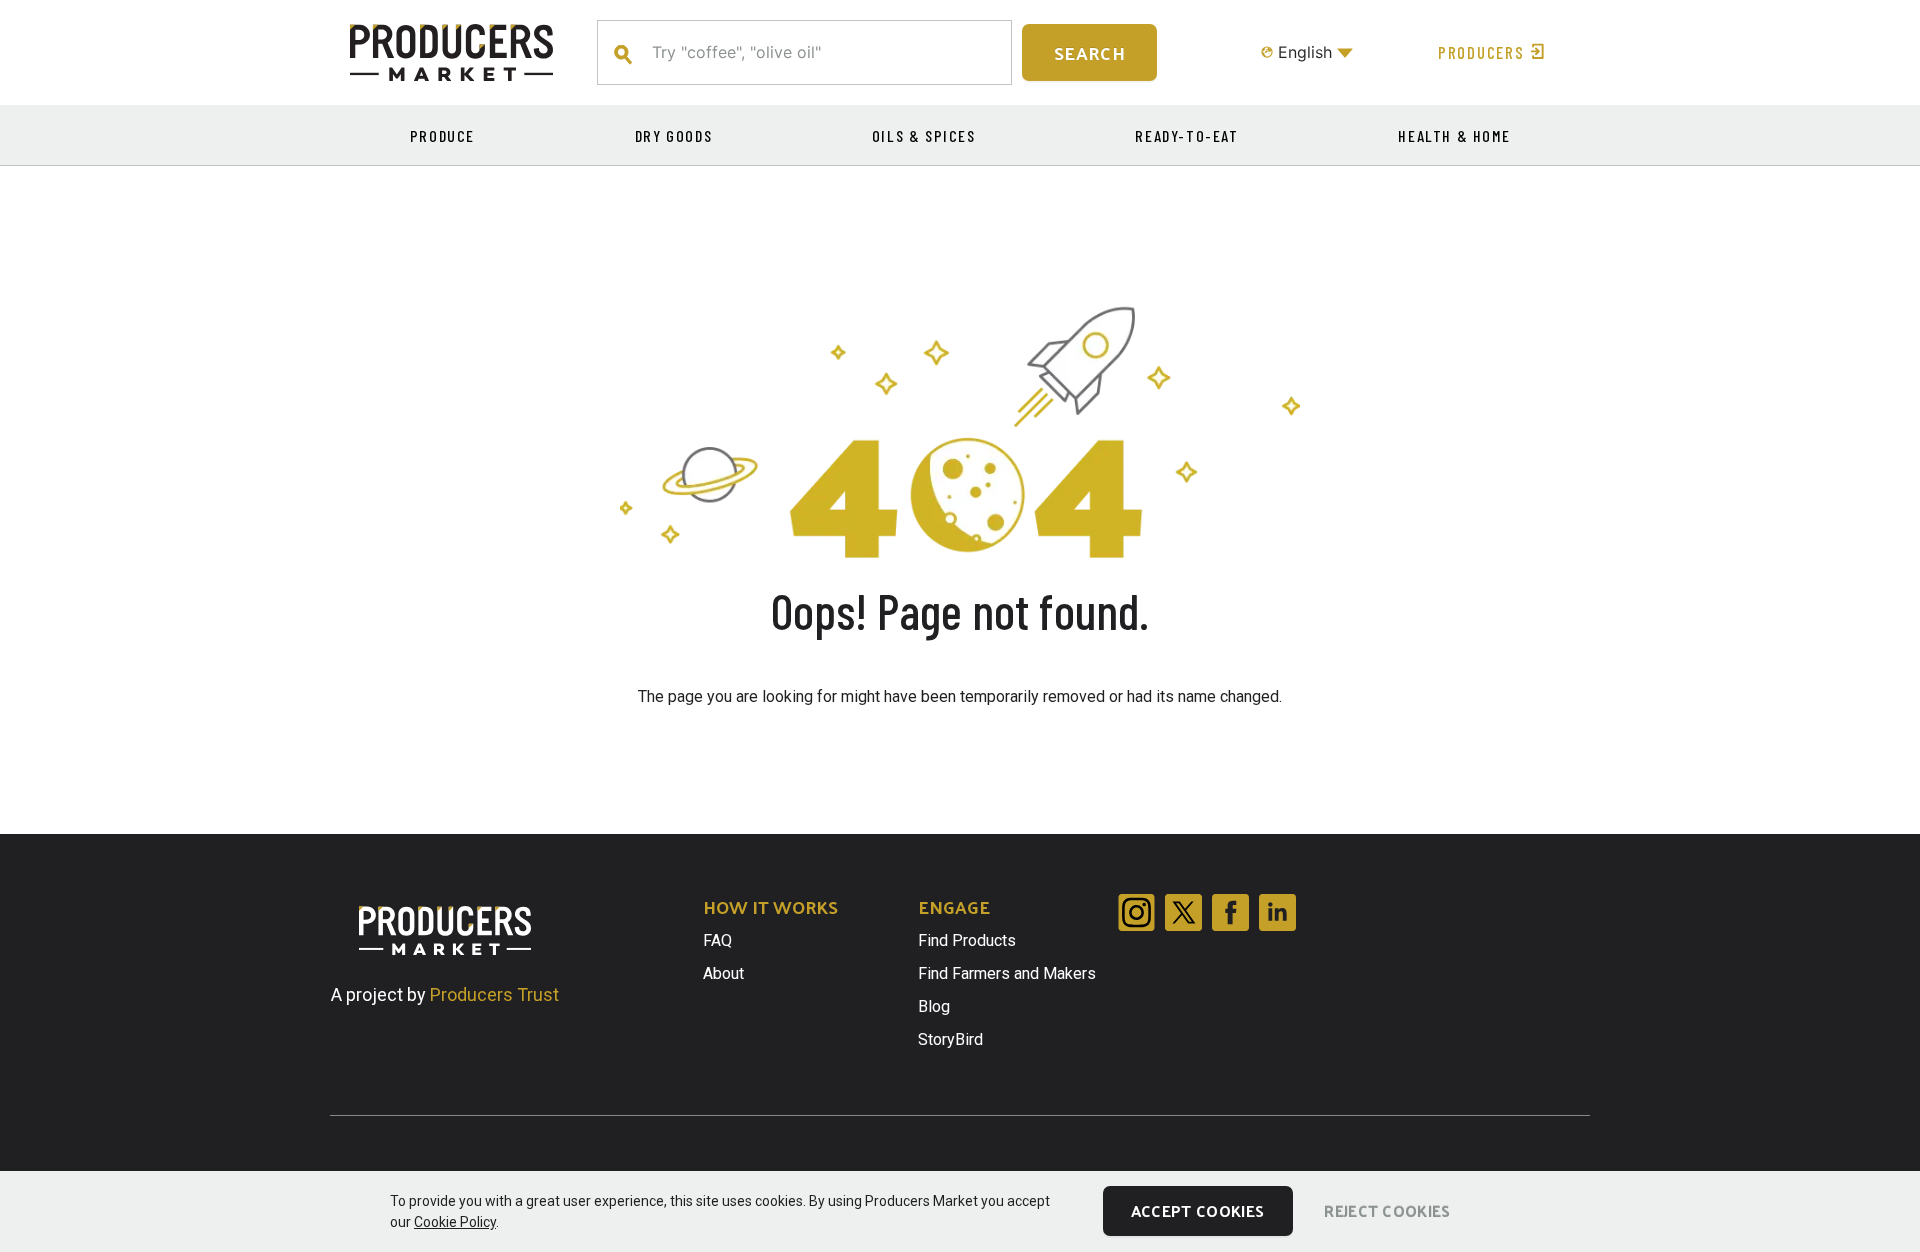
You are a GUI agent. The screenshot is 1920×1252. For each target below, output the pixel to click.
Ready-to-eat (1186, 135)
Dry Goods (673, 135)
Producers (1481, 52)
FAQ (717, 940)
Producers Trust (494, 994)
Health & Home (1454, 135)
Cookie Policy (455, 1222)
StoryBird (950, 1039)
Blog (934, 1006)
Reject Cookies (1387, 1210)
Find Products (967, 940)
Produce (442, 135)
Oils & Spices (924, 135)
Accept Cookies (1197, 1210)
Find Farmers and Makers (1007, 973)
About (723, 973)
